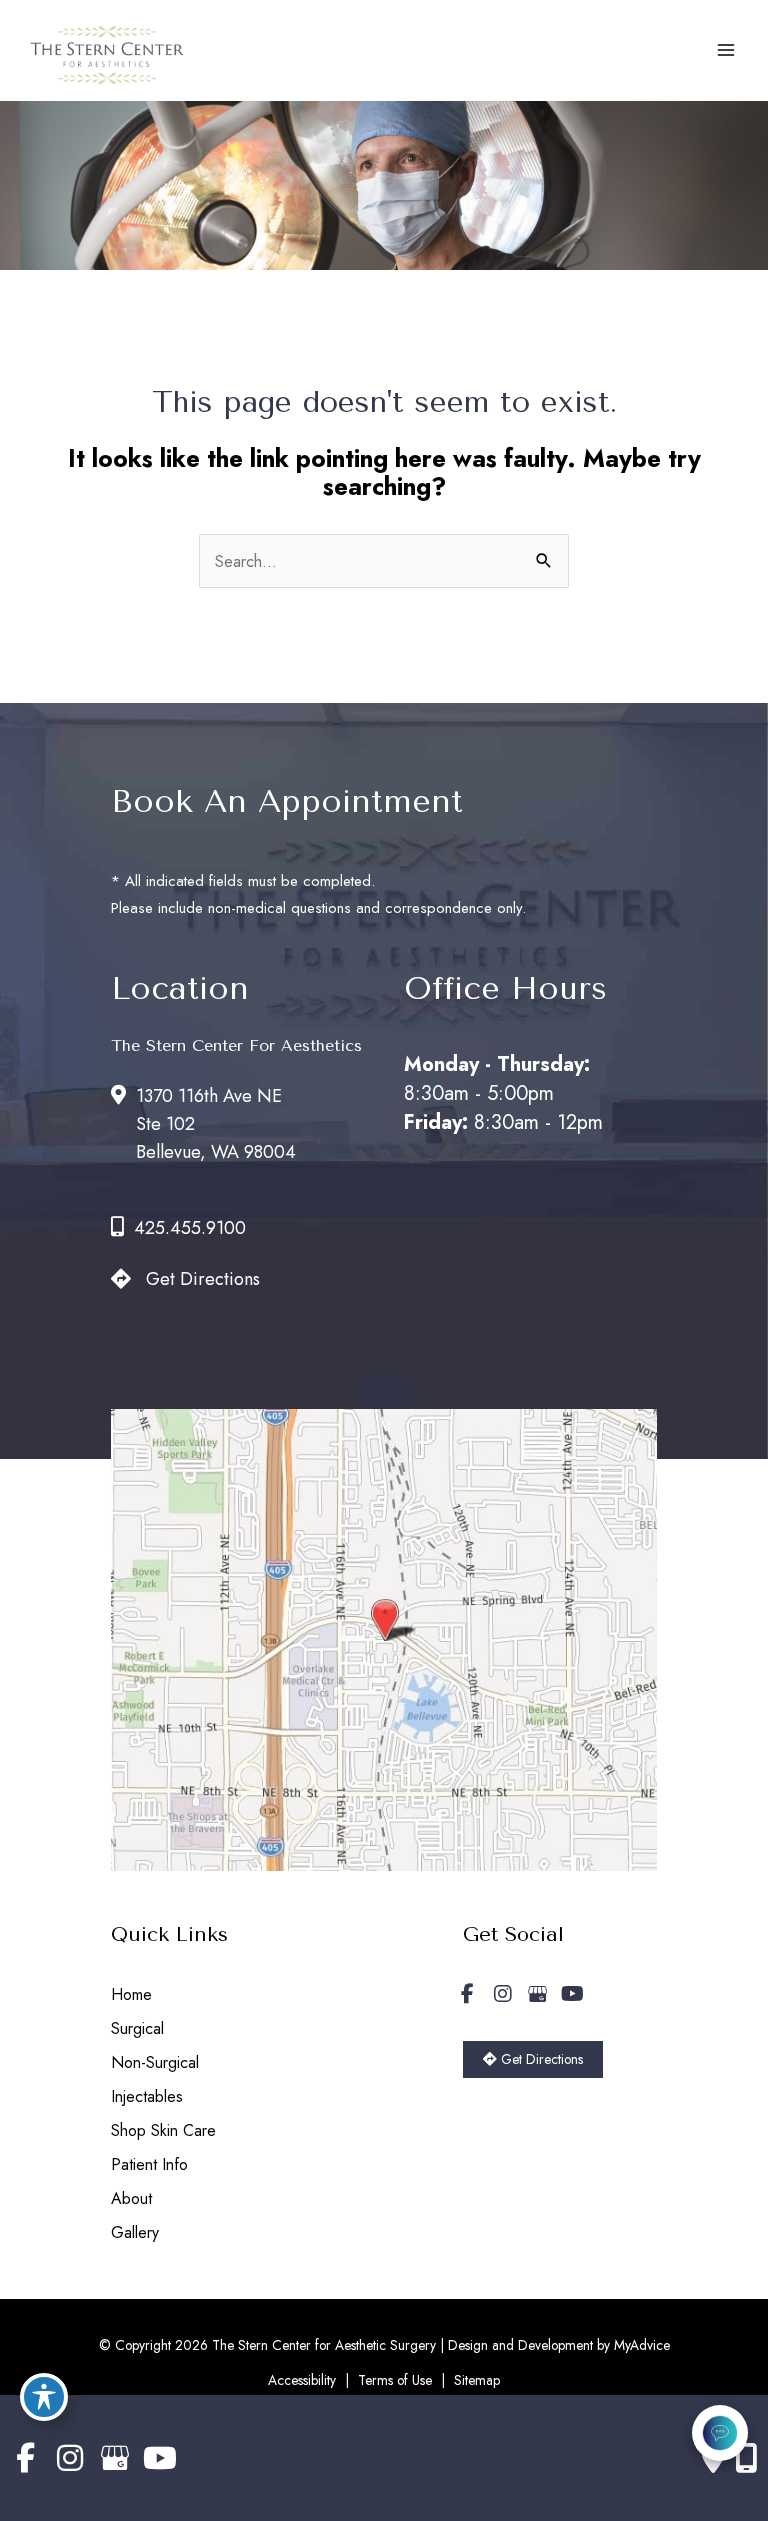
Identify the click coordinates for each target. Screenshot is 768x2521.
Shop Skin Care (163, 2130)
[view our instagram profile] (503, 1994)
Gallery (135, 2232)
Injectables (147, 2096)
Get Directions (203, 1279)
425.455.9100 (190, 1228)
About (131, 2198)
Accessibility (302, 2380)
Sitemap (477, 2380)
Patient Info (149, 2164)
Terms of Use (395, 2380)
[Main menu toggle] (725, 50)
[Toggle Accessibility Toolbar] (44, 2397)
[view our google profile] (538, 1994)
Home (131, 1994)
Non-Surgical (155, 2062)
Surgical (137, 2028)
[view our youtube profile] (573, 1994)
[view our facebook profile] (468, 1994)
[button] (533, 2058)
